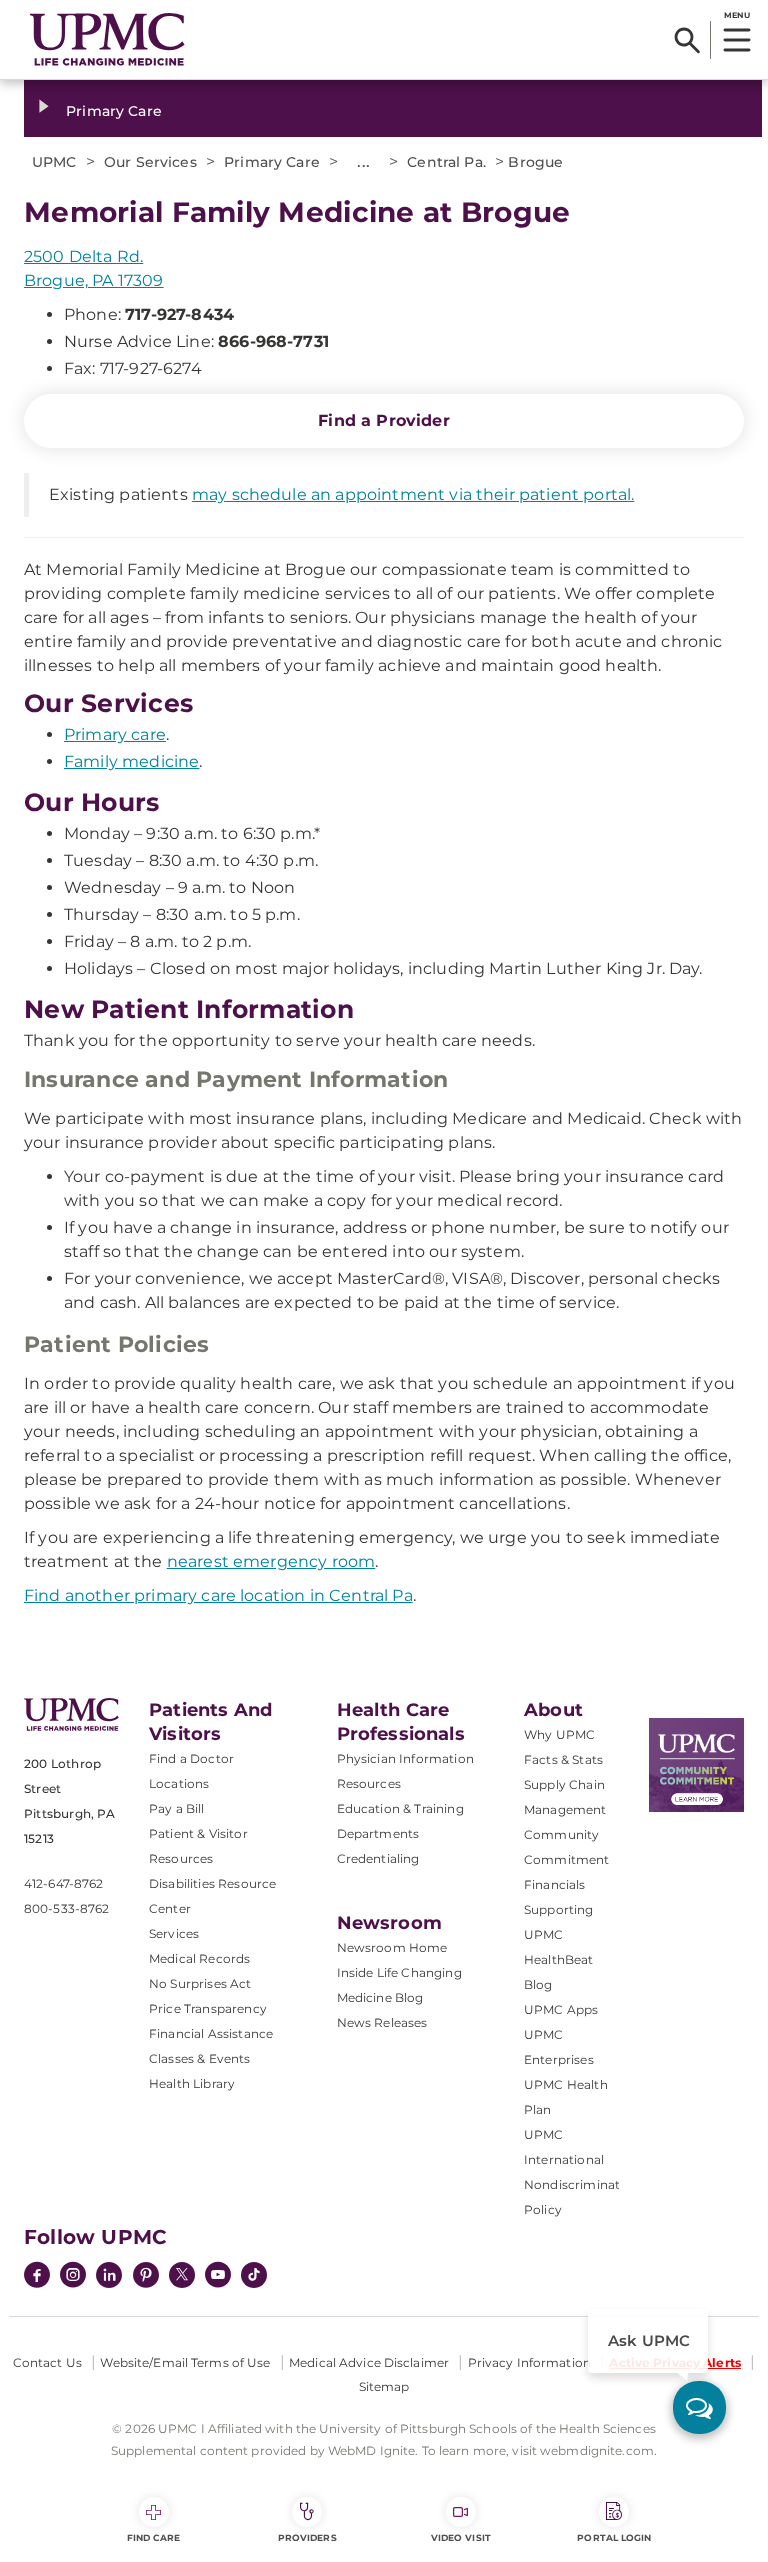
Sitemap (384, 2386)
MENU (736, 15)
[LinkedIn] (109, 2277)
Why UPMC (559, 1734)
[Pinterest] (146, 2277)
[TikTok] (254, 2275)
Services (174, 1933)
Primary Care (114, 111)
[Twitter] (182, 2275)
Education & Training (400, 1808)
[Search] (687, 40)
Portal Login (614, 2537)
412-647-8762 (63, 1883)
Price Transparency (208, 2008)
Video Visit (461, 2537)
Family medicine (131, 761)
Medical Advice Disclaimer (369, 2362)
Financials (555, 1884)
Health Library (192, 2083)
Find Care (154, 2537)
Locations (179, 1783)
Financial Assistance (211, 2033)
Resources (369, 1783)
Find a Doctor (191, 1758)
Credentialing (378, 1858)
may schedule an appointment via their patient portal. (413, 494)
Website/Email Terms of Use (185, 2362)
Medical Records (199, 1958)
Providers (307, 2537)
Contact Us (47, 2362)
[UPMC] (107, 39)
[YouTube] (218, 2277)
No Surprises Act (200, 1983)
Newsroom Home (392, 1947)
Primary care (115, 734)
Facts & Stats (563, 1759)
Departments (378, 1833)
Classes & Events (200, 2058)
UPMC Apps (561, 2009)
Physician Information (405, 1758)
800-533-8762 (66, 1908)
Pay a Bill (177, 1808)
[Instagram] (73, 2277)
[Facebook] (37, 2277)
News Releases (382, 2022)
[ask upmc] (699, 2407)
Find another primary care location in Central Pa (218, 1595)
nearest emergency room (271, 1561)
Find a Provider (383, 420)
